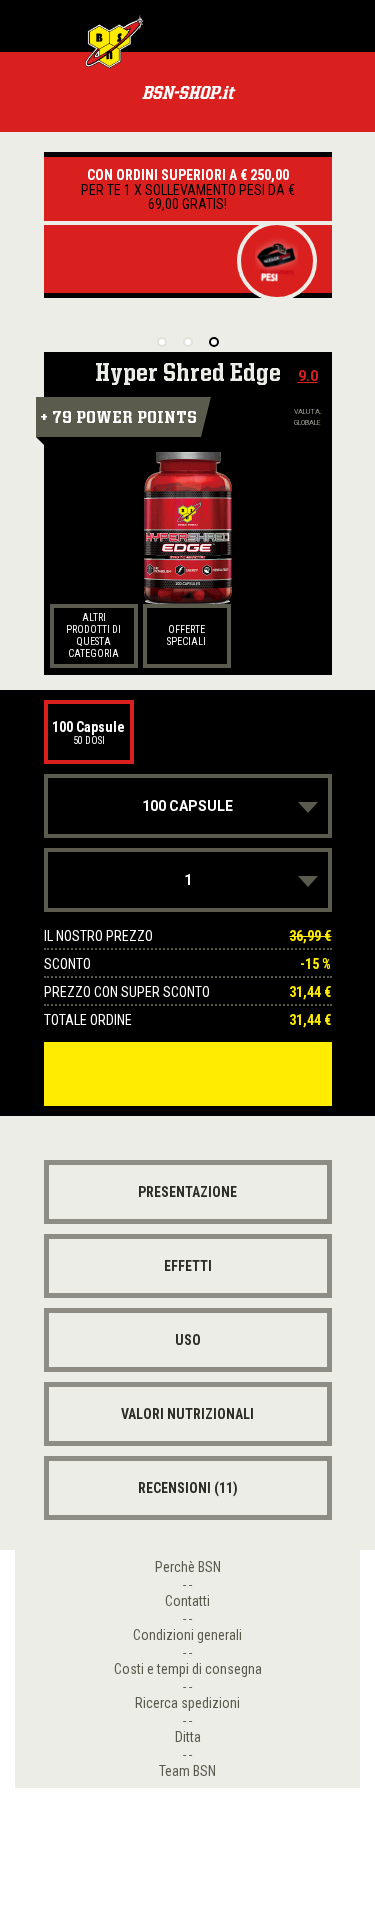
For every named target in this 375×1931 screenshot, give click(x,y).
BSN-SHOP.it (187, 94)
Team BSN (187, 1771)
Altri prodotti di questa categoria (93, 635)
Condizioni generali (187, 1635)
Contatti (187, 1601)
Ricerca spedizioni (187, 1703)
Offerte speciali (186, 635)
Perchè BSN (188, 1567)
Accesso (295, 24)
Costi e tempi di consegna (188, 1669)
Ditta (188, 1737)
